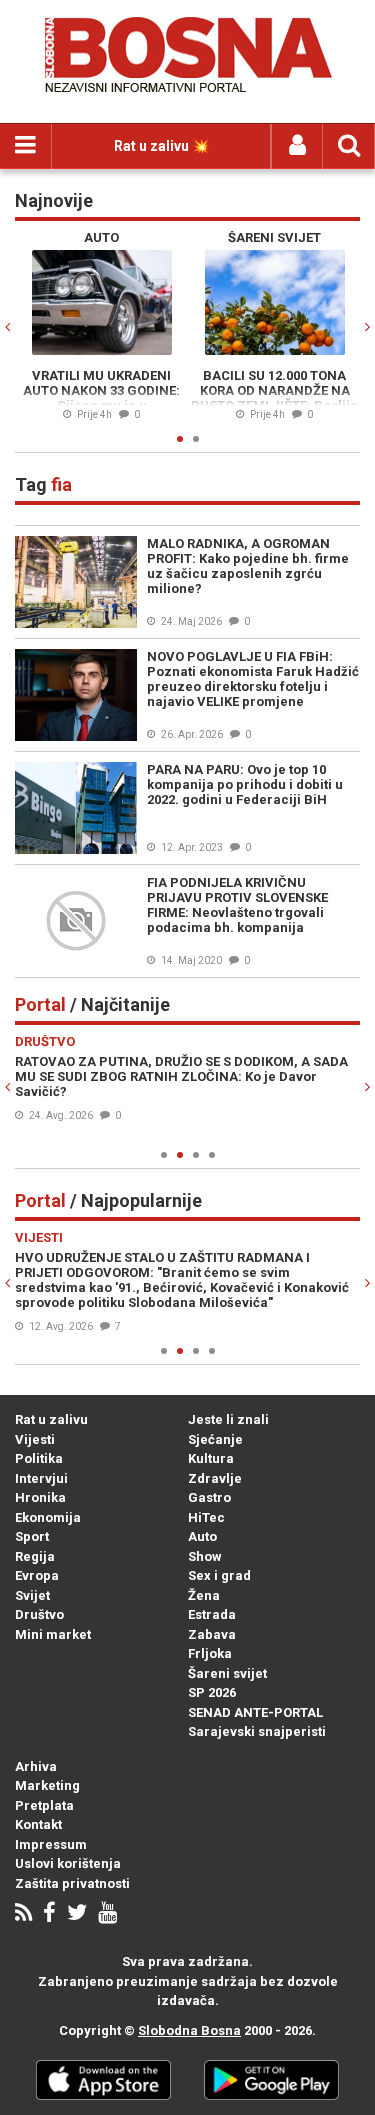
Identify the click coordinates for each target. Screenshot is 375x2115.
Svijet (32, 1595)
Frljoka (210, 1653)
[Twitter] (77, 1914)
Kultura (211, 1458)
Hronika (40, 1497)
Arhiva (36, 1766)
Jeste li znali (228, 1419)
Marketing (47, 1785)
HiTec (206, 1517)
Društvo (39, 1614)
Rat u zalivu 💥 (161, 146)
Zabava (212, 1634)
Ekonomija (48, 1517)
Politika (39, 1458)
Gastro (209, 1497)
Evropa (37, 1575)
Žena (204, 1595)
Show (205, 1556)
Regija (35, 1556)
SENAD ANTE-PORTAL (255, 1712)
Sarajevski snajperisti (257, 1731)
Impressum (51, 1844)
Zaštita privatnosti (72, 1883)
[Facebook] (49, 1914)
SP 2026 (212, 1692)
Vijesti (35, 1439)
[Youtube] (107, 1914)
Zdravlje (215, 1478)
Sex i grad (219, 1575)
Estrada (212, 1614)
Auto (202, 1536)
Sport (32, 1536)
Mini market (53, 1634)
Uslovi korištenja (68, 1863)
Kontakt (38, 1824)
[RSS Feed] (23, 1914)
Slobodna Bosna (189, 2030)
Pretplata (44, 1805)
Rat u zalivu (51, 1419)
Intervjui (41, 1478)
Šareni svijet (227, 1673)
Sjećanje (215, 1439)
